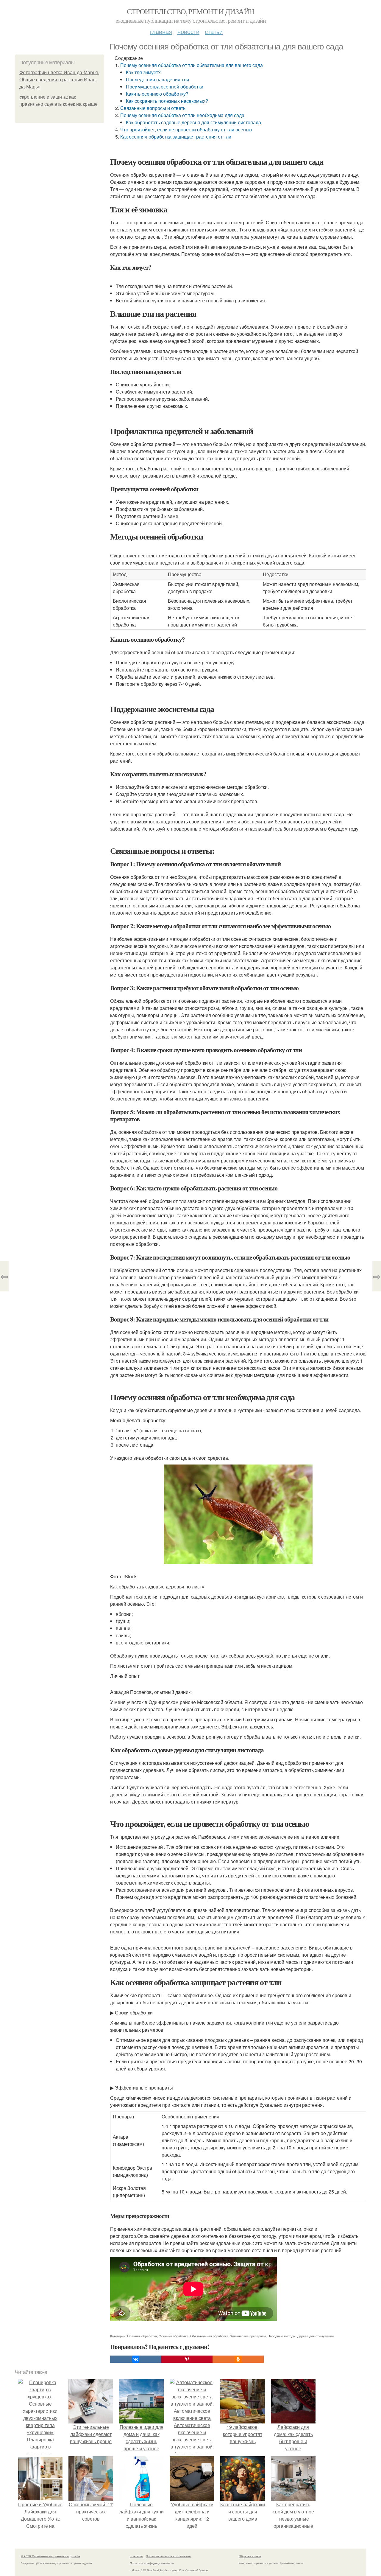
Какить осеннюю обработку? (157, 94)
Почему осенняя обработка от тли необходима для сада (182, 115)
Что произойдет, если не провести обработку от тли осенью (186, 129)
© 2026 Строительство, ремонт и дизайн (50, 2556)
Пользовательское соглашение (168, 2556)
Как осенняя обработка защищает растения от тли (176, 137)
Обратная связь (250, 2556)
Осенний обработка (174, 2336)
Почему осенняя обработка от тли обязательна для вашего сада (192, 65)
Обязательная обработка (209, 2336)
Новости (188, 31)
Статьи (214, 31)
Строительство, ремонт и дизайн (190, 11)
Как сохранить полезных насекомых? (167, 101)
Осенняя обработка (142, 2336)
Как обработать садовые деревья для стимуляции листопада (193, 122)
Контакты (136, 2556)
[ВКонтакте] (136, 2359)
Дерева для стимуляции (316, 2336)
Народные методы (282, 2336)
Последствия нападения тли (157, 79)
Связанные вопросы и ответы (153, 108)
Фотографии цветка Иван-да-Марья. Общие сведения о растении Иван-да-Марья (59, 80)
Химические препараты (248, 2336)
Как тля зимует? (143, 72)
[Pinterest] (187, 2359)
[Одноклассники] (238, 2359)
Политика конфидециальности (152, 2563)
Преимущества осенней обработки (165, 87)
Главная (161, 31)
